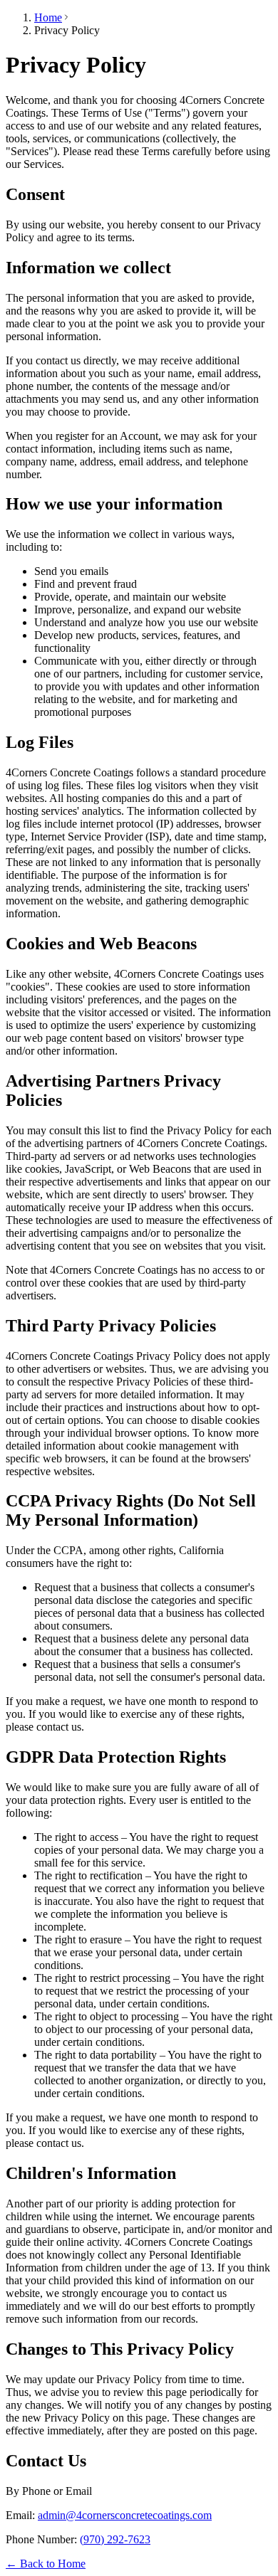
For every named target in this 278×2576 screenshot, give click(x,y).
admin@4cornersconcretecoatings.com (125, 2515)
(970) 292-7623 (115, 2539)
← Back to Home (46, 2564)
